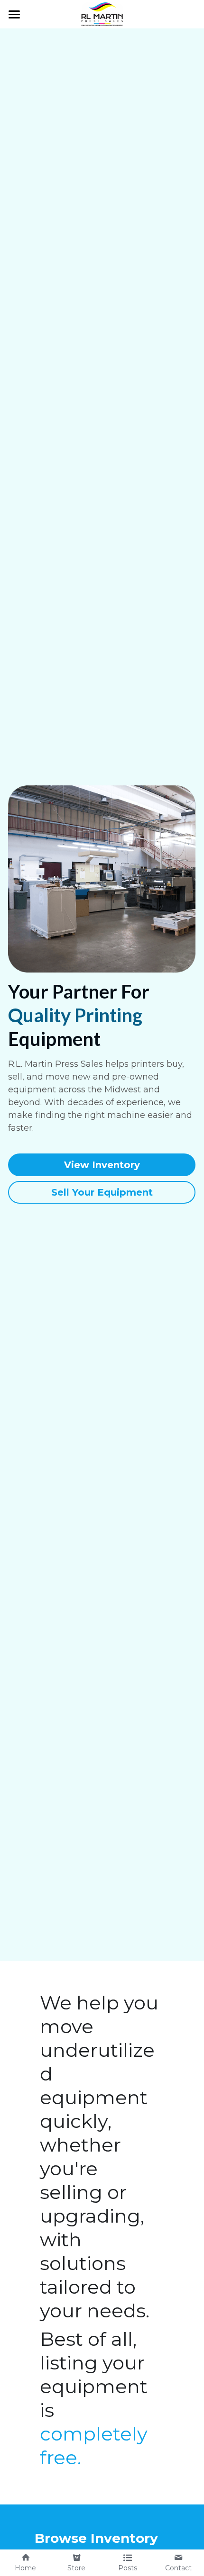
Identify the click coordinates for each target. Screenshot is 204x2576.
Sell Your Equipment (102, 1192)
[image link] (102, 14)
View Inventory (102, 1165)
